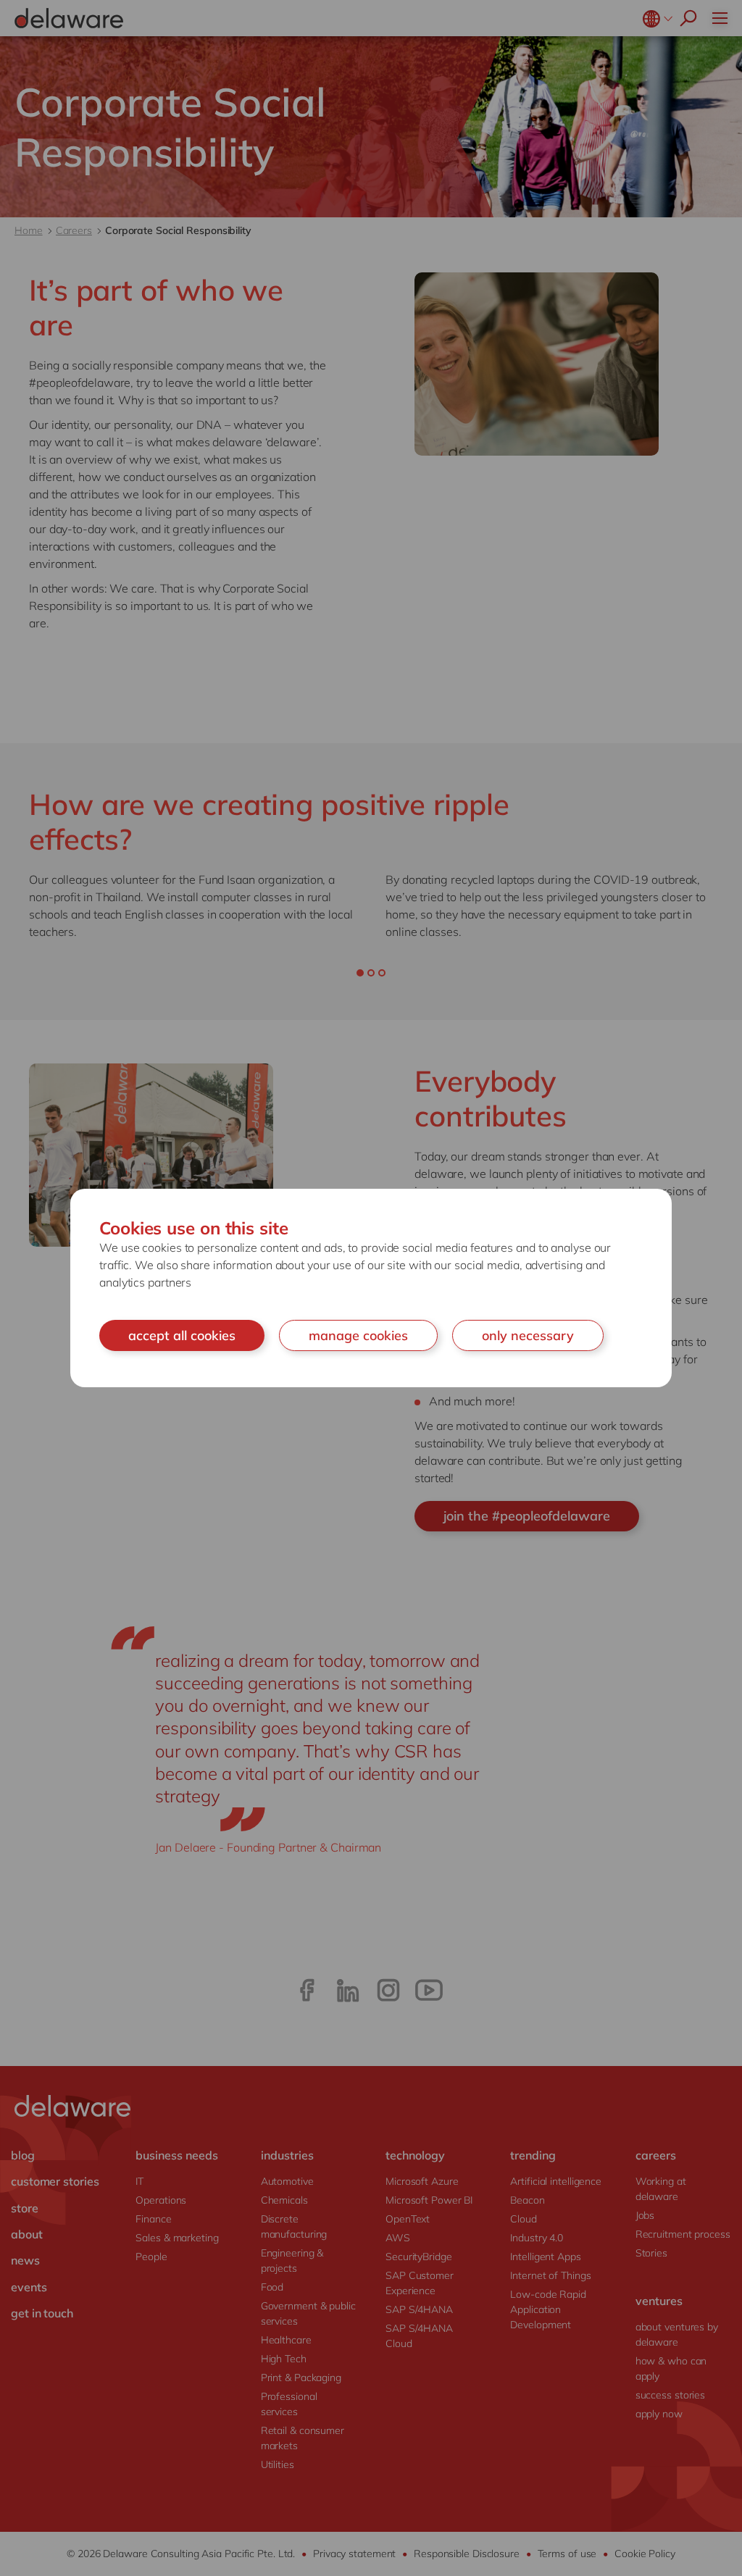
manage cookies (358, 1335)
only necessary (528, 1335)
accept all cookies (182, 1335)
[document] (371, 1288)
